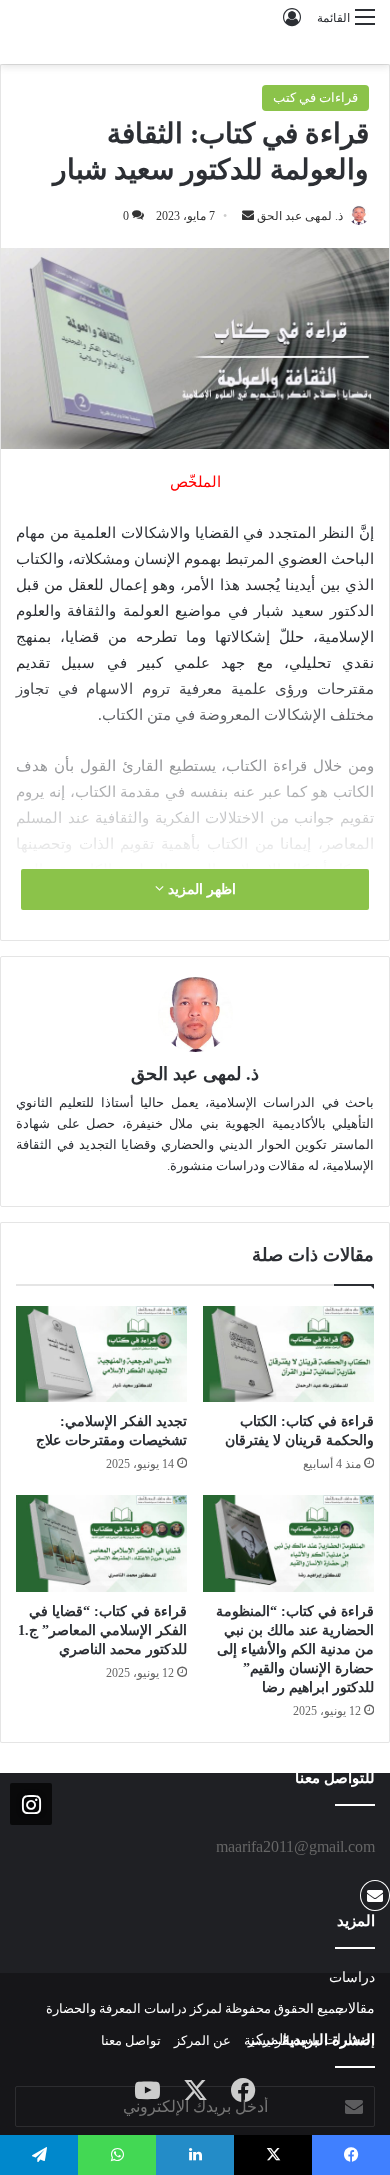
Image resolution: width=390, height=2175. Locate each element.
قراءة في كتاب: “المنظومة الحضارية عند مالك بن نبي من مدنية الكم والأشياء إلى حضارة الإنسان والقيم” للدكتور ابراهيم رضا (295, 1649)
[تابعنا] (31, 1803)
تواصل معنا (131, 2040)
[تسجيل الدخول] (292, 24)
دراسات (352, 1977)
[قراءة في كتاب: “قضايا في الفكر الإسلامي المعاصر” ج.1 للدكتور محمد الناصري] (101, 1543)
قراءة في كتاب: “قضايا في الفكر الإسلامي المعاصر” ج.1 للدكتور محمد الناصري (102, 1630)
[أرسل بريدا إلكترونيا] (248, 216)
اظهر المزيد (200, 889)
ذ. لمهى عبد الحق (300, 216)
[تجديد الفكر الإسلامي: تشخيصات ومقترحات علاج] (101, 1354)
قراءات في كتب (315, 97)
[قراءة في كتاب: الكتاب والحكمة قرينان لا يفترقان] (288, 1354)
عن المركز (202, 2040)
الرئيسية (267, 2040)
